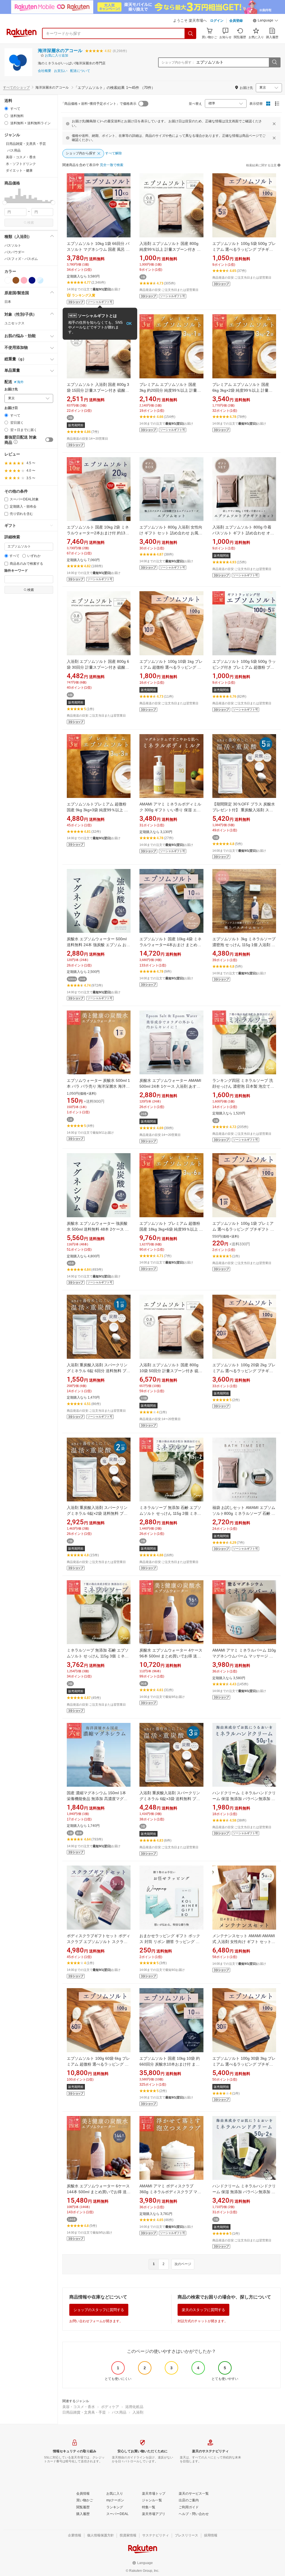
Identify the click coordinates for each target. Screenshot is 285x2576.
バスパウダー (14, 252)
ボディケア (110, 2407)
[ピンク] (24, 280)
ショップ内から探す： (178, 62)
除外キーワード (16, 571)
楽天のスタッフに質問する (203, 2310)
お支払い (61, 71)
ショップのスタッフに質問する (99, 2310)
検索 (31, 223)
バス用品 (119, 2412)
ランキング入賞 (83, 295)
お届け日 (11, 408)
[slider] (5, 203)
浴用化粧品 (134, 2407)
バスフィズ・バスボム (21, 259)
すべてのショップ (16, 87)
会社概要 (45, 71)
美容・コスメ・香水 (79, 2407)
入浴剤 (138, 2412)
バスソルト (13, 245)
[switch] (49, 440)
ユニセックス (14, 323)
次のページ (183, 2264)
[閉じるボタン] (274, 124)
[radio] (6, 109)
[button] (266, 21)
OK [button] (129, 324)
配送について (80, 71)
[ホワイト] (8, 280)
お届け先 (11, 389)
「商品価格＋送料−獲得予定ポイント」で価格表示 (99, 104)
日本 (8, 302)
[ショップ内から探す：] (274, 62)
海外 (20, 382)
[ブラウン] (16, 280)
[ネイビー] (32, 280)
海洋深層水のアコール (60, 51)
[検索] (191, 33)
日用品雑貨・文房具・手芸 (84, 2412)
